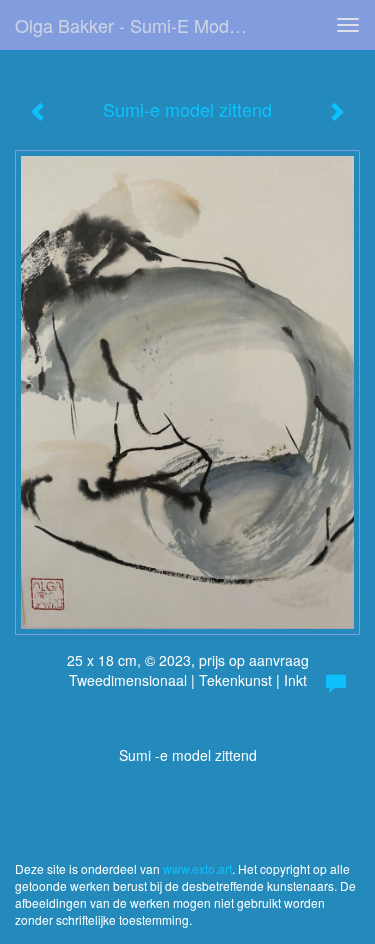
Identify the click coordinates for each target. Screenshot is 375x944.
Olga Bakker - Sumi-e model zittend (143, 25)
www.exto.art (197, 868)
